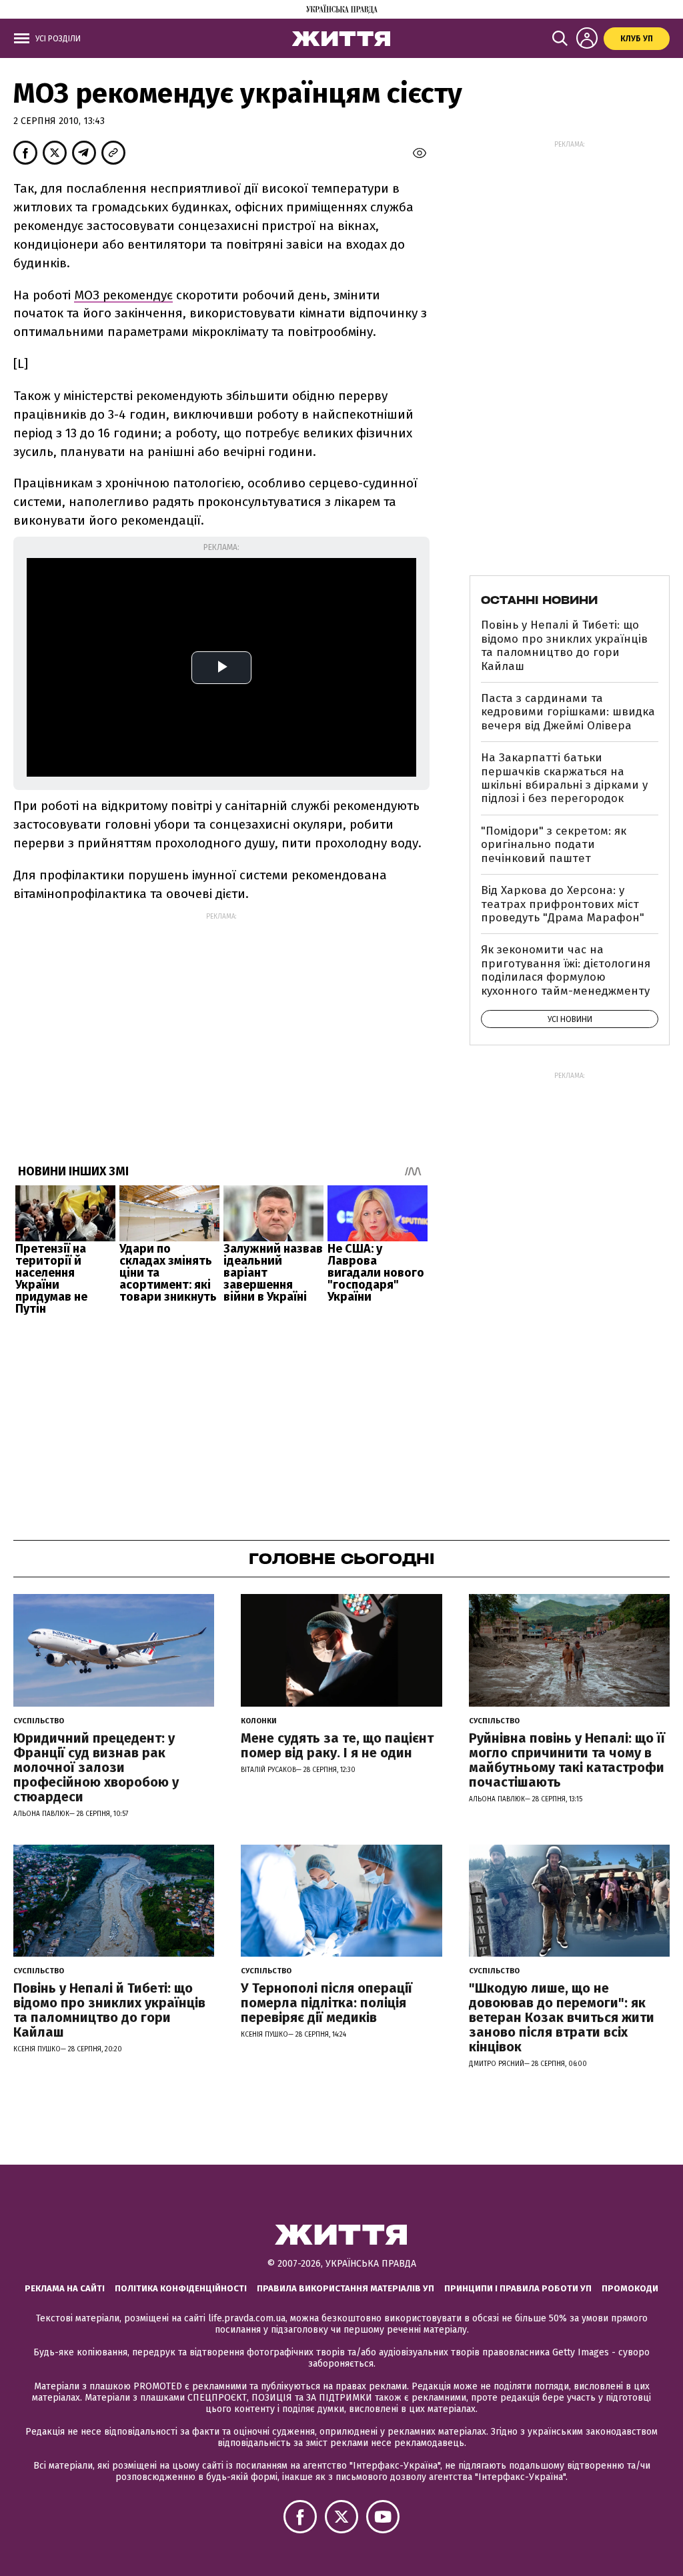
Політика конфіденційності (181, 2288)
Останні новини (539, 600)
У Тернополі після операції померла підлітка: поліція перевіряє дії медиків (326, 2003)
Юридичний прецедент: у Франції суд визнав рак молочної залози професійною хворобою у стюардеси (96, 1767)
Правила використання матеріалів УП (346, 2288)
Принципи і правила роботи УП (518, 2288)
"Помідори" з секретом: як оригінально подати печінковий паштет (554, 845)
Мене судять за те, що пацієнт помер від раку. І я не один (337, 1745)
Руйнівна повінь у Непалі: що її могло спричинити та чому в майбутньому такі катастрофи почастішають (567, 1760)
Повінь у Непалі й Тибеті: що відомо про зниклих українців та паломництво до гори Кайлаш (564, 645)
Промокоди (630, 2288)
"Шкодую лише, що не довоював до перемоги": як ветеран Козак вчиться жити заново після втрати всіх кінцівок (562, 2017)
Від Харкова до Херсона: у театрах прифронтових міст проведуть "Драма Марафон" (563, 904)
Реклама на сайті (65, 2288)
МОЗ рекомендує (123, 295)
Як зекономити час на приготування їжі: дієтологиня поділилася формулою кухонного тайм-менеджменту (566, 970)
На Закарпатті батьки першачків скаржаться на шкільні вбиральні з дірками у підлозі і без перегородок (564, 778)
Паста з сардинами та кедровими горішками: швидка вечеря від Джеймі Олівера (568, 712)
